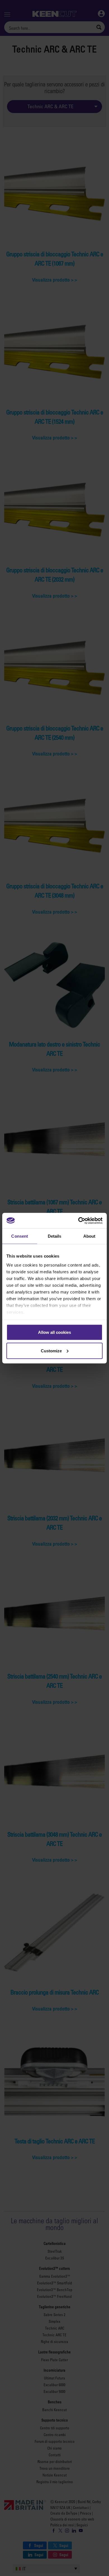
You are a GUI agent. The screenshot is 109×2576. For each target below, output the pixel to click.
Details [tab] (55, 1236)
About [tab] (89, 1236)
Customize (51, 1351)
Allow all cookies (54, 1332)
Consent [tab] (20, 1236)
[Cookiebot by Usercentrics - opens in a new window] (78, 1221)
